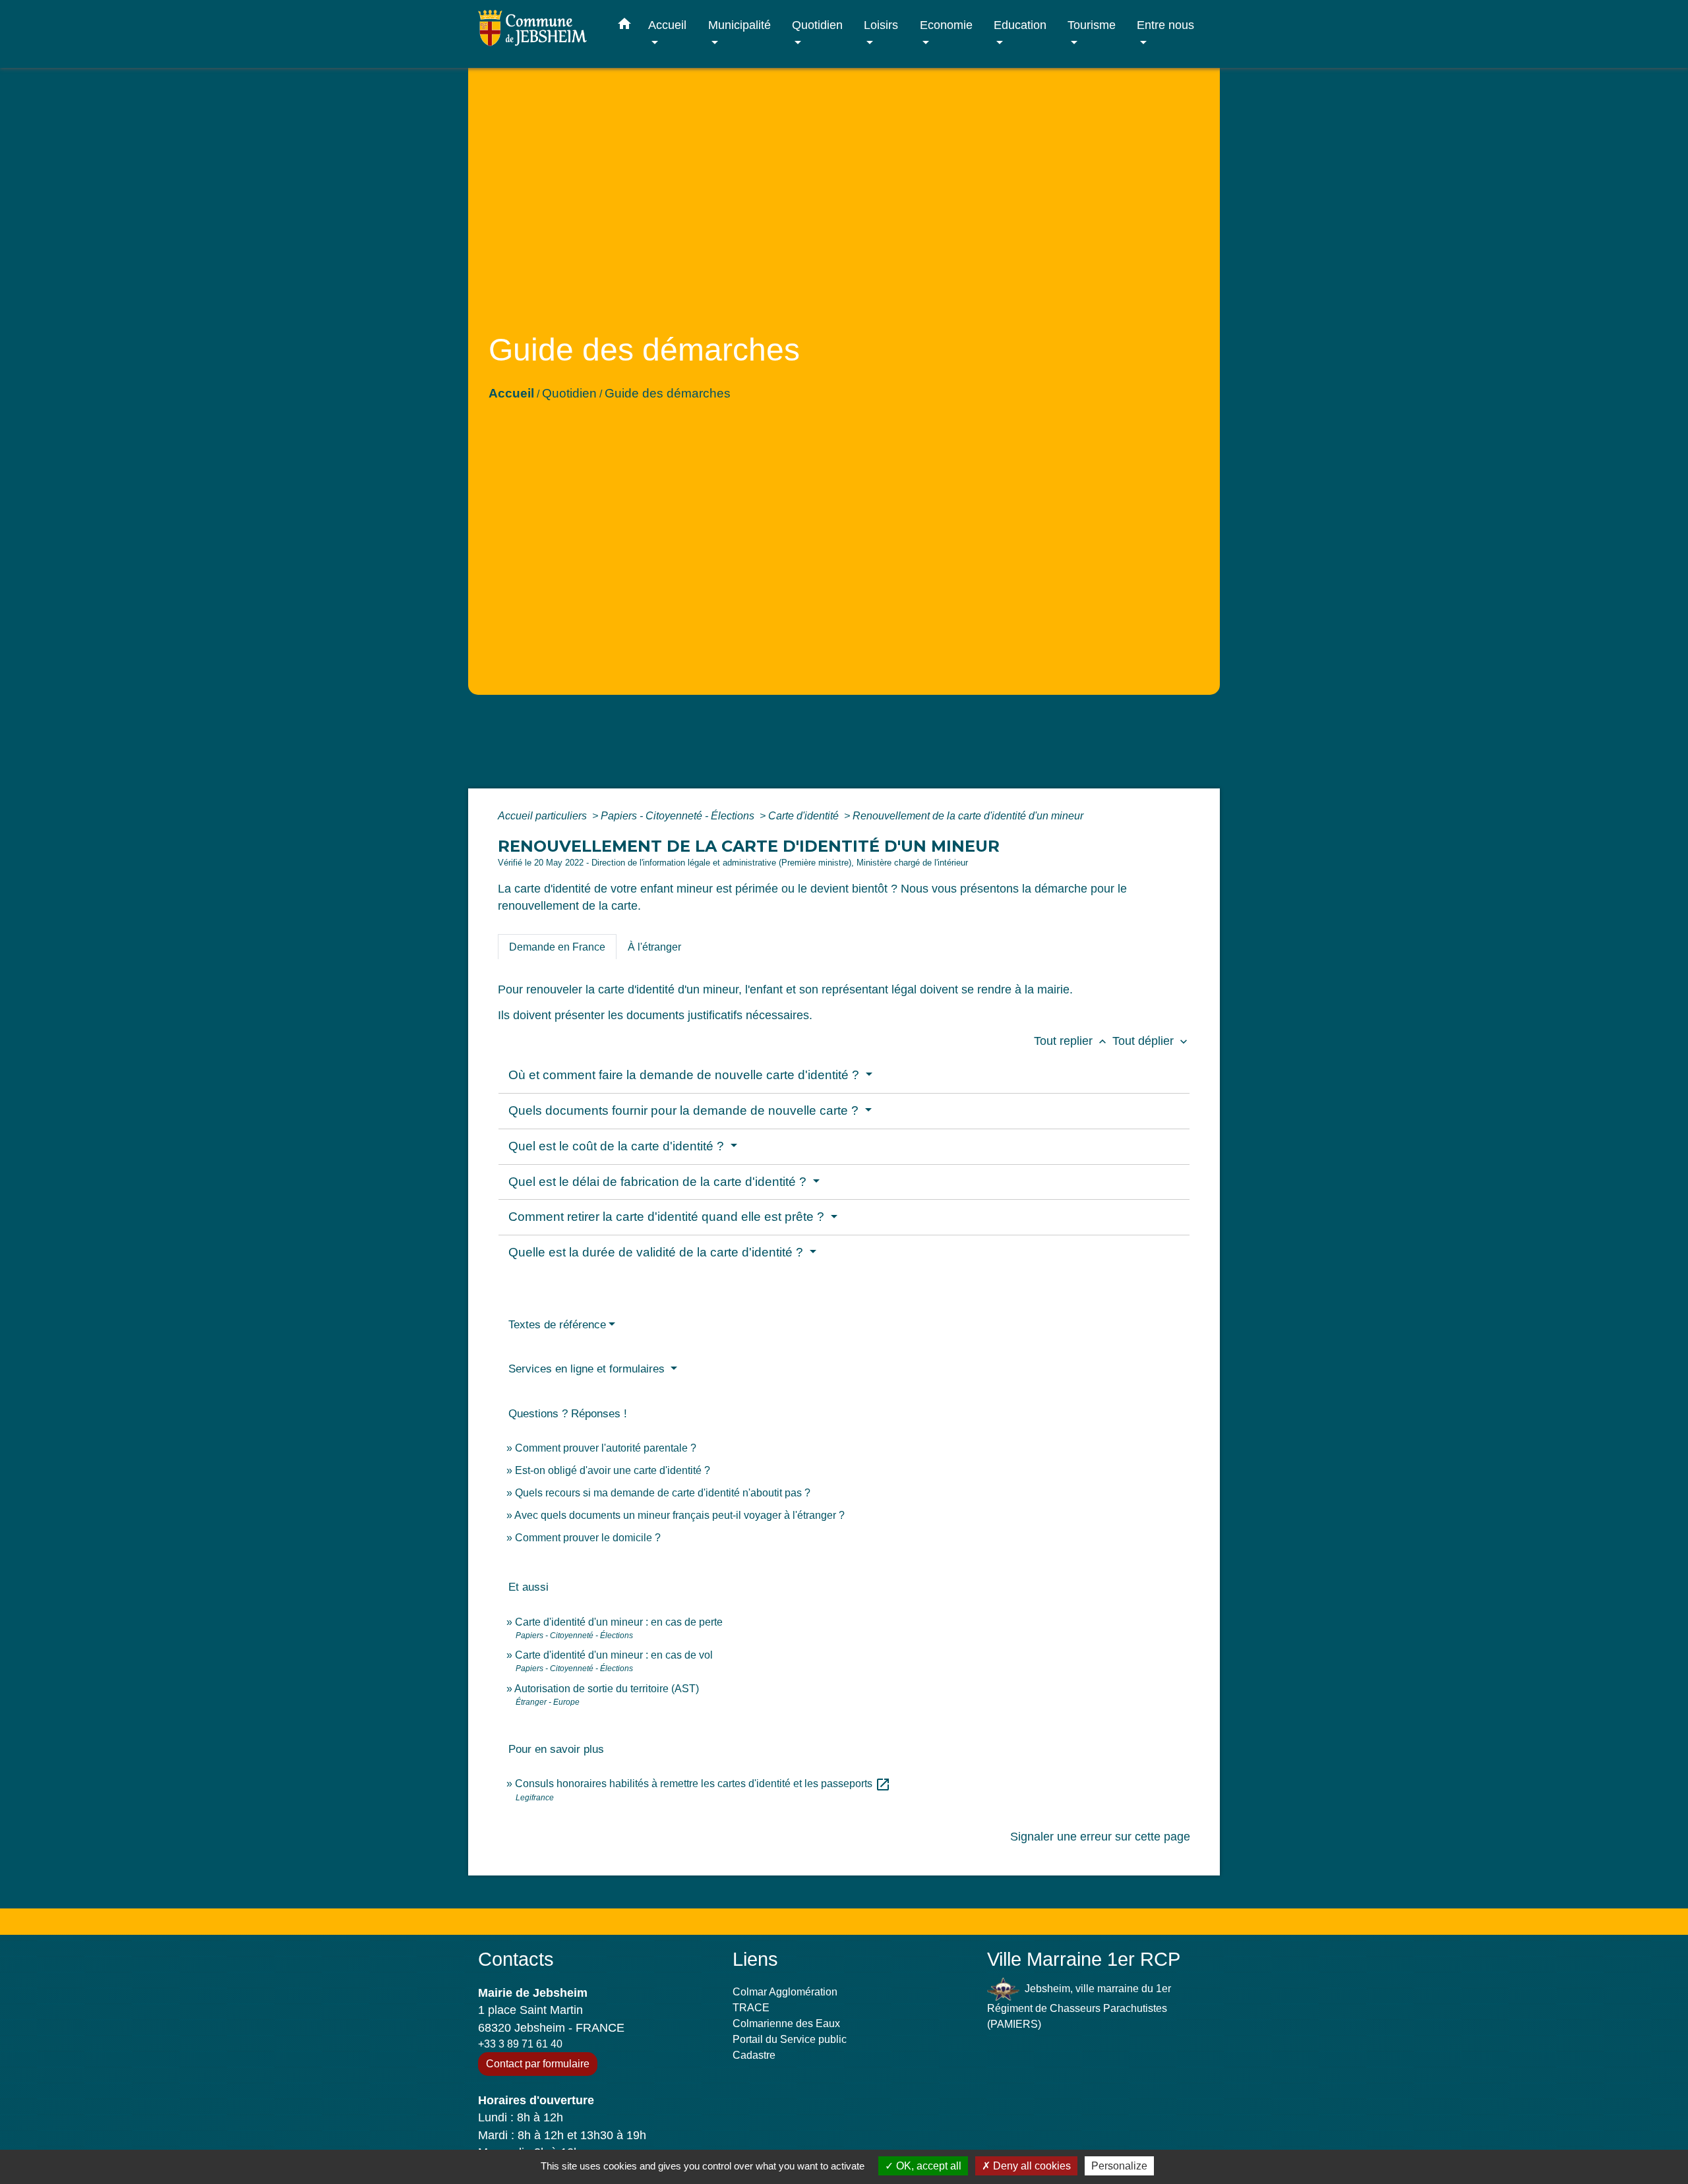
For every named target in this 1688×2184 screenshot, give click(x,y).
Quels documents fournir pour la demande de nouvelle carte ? (685, 1110)
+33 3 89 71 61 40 (520, 2044)
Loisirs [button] (881, 25)
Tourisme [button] (1092, 25)
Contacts (516, 1959)
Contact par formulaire (538, 2064)
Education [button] (1020, 25)
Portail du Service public (790, 2039)
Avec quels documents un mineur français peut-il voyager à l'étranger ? (679, 1515)
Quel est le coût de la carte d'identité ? (618, 1146)
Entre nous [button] (1165, 25)
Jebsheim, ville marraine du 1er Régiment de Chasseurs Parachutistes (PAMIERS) (1079, 2006)
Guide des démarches (668, 393)
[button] (624, 26)
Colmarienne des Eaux (786, 2023)
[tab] (557, 947)
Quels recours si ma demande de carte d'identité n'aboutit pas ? (663, 1493)
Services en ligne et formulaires (588, 1369)
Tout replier (1071, 1041)
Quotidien (569, 393)
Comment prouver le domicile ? (588, 1538)
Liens (755, 1959)
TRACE (751, 2008)
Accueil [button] (667, 25)
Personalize (1119, 2166)
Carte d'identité (805, 816)
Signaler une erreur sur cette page (1100, 1837)
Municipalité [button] (739, 25)
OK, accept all (927, 2166)
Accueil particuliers (544, 816)
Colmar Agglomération (785, 1992)
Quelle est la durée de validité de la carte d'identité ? (657, 1252)
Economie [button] (946, 25)
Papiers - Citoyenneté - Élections (679, 816)
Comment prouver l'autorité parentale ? (606, 1448)
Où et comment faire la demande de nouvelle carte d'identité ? (685, 1075)
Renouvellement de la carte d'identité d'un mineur (968, 816)
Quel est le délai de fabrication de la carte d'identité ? (659, 1182)
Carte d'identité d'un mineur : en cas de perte (619, 1622)
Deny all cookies (1031, 2166)
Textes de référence (557, 1325)
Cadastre (754, 2055)
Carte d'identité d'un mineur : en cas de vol (614, 1655)
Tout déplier (1151, 1041)
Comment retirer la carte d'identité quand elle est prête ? (668, 1217)
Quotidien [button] (817, 25)
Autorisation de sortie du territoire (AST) (607, 1689)
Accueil (511, 393)
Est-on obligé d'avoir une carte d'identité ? (613, 1470)
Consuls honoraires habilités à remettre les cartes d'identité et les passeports (703, 1784)
